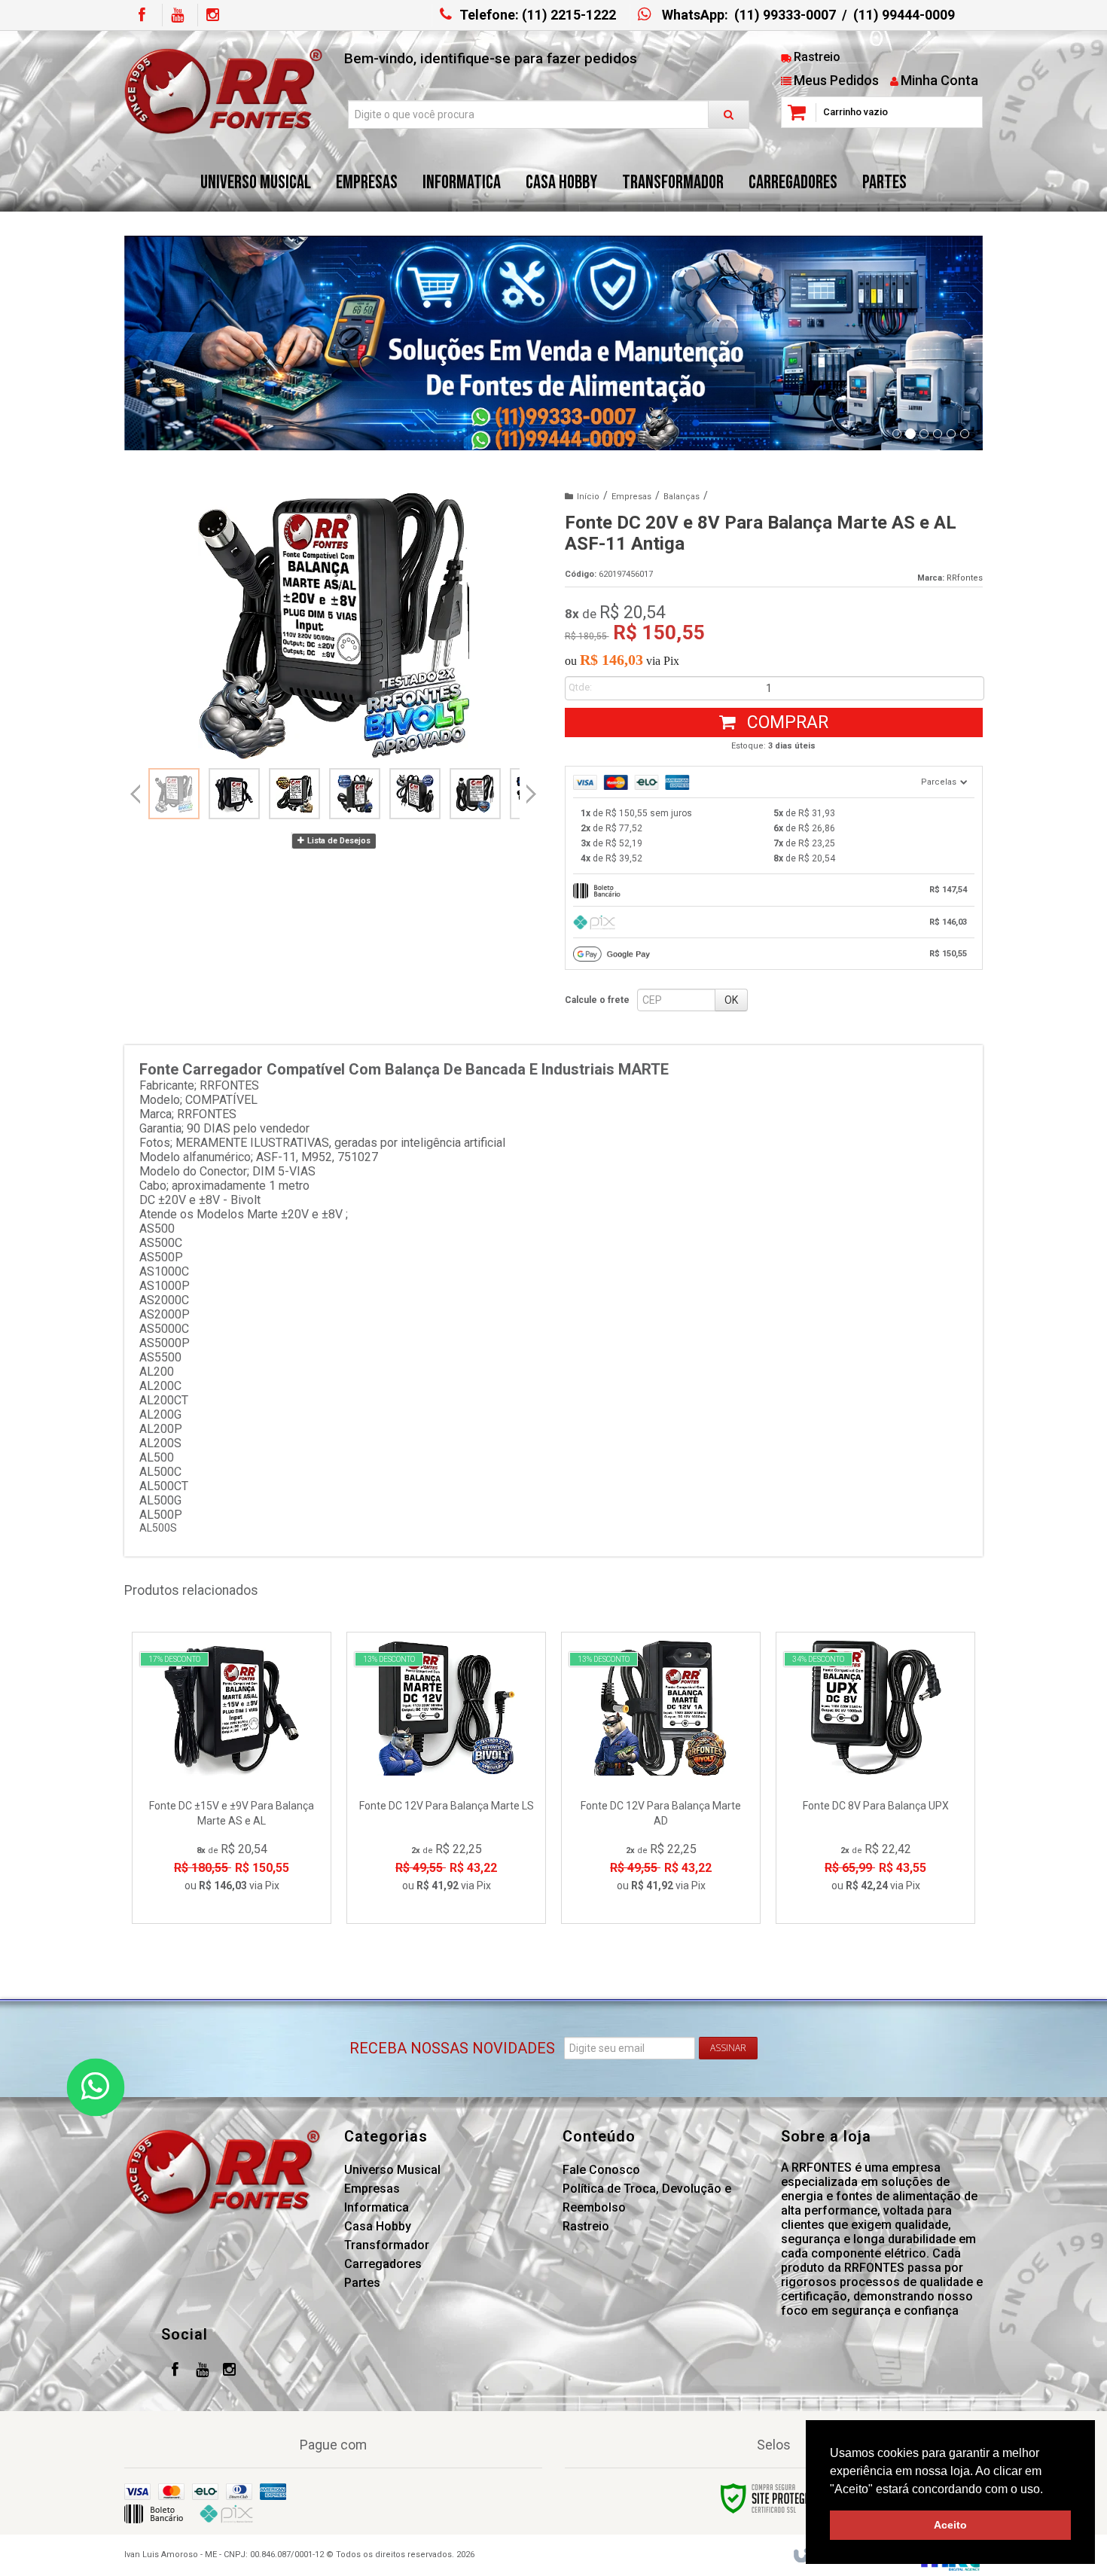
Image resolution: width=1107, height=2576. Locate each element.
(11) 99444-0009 (904, 15)
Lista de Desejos (338, 841)
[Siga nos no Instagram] (212, 15)
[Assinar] (728, 2048)
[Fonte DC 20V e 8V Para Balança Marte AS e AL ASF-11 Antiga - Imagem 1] (174, 794)
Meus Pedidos (836, 80)
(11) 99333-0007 (785, 15)
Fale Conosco (601, 2170)
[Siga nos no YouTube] (202, 2371)
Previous (136, 794)
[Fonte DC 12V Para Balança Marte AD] (661, 1778)
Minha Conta (939, 80)
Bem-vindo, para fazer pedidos (491, 58)
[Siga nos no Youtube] (177, 15)
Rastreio (817, 57)
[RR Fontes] (223, 91)
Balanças (682, 497)
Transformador (387, 2245)
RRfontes (965, 578)
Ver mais (241, 1846)
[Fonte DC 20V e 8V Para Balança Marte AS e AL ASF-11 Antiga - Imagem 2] (234, 794)
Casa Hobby (378, 2226)
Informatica (377, 2207)
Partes (362, 2283)
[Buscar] (729, 114)
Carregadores (383, 2264)
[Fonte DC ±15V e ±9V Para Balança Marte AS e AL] (232, 1778)
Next (531, 788)
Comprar (785, 722)
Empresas (631, 497)
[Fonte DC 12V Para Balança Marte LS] (446, 1778)
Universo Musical (392, 2170)
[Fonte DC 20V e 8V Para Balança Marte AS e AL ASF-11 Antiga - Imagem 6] (475, 794)
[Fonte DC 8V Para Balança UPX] (875, 1778)
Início (588, 497)
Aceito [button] (950, 2525)
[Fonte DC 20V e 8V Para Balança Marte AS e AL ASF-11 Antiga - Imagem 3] (294, 794)
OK (731, 1000)
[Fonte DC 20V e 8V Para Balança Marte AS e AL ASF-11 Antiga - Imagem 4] (355, 794)
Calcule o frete (597, 1000)
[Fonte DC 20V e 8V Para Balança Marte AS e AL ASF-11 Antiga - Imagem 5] (415, 794)
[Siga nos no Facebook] (142, 15)
